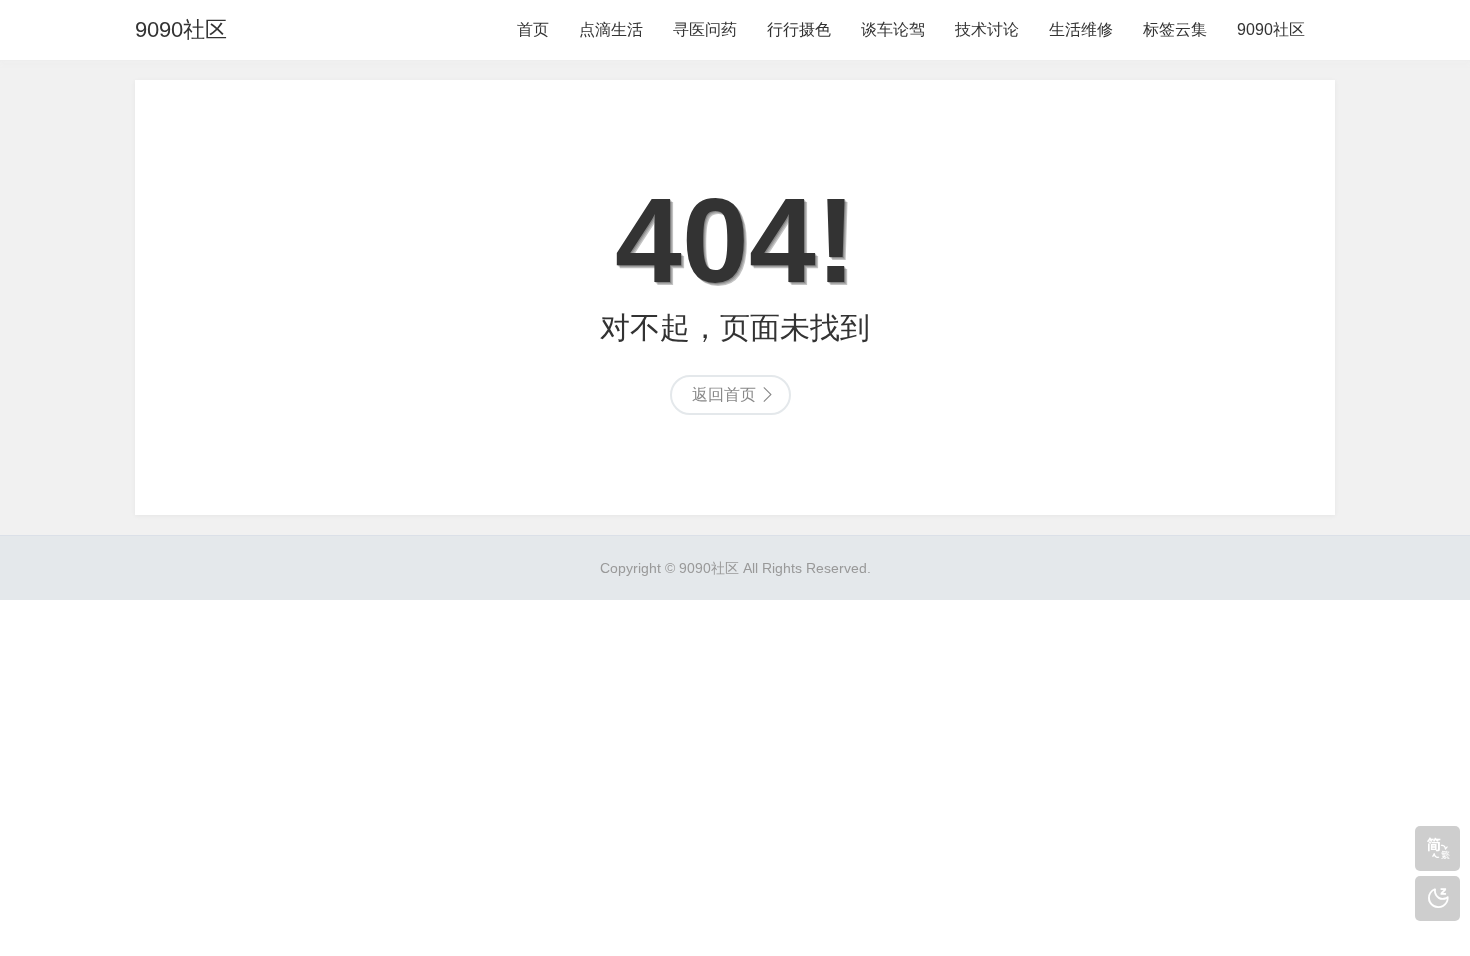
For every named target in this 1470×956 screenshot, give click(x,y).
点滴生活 (611, 29)
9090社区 (181, 29)
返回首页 (724, 394)
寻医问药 (705, 29)
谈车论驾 (893, 29)
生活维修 (1081, 29)
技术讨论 (987, 29)
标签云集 (1175, 29)
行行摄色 (799, 29)
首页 (533, 29)
